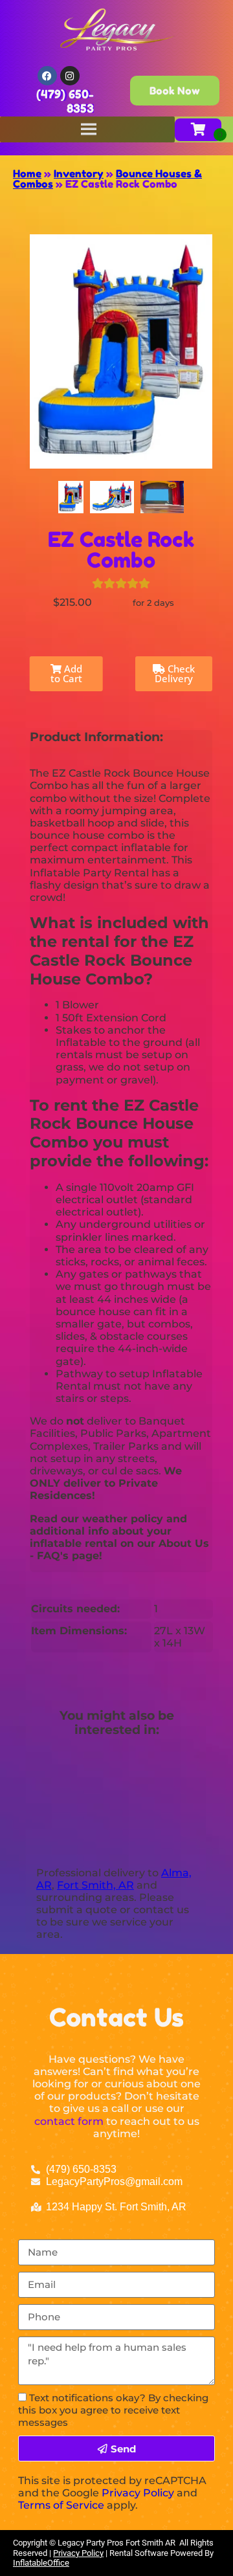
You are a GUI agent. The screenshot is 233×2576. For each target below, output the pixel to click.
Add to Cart (66, 673)
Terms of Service (61, 2505)
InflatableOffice (41, 2563)
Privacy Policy (138, 2493)
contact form (69, 2121)
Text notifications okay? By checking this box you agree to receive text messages (113, 2410)
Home (27, 173)
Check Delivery (175, 673)
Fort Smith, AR (95, 1885)
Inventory (79, 173)
